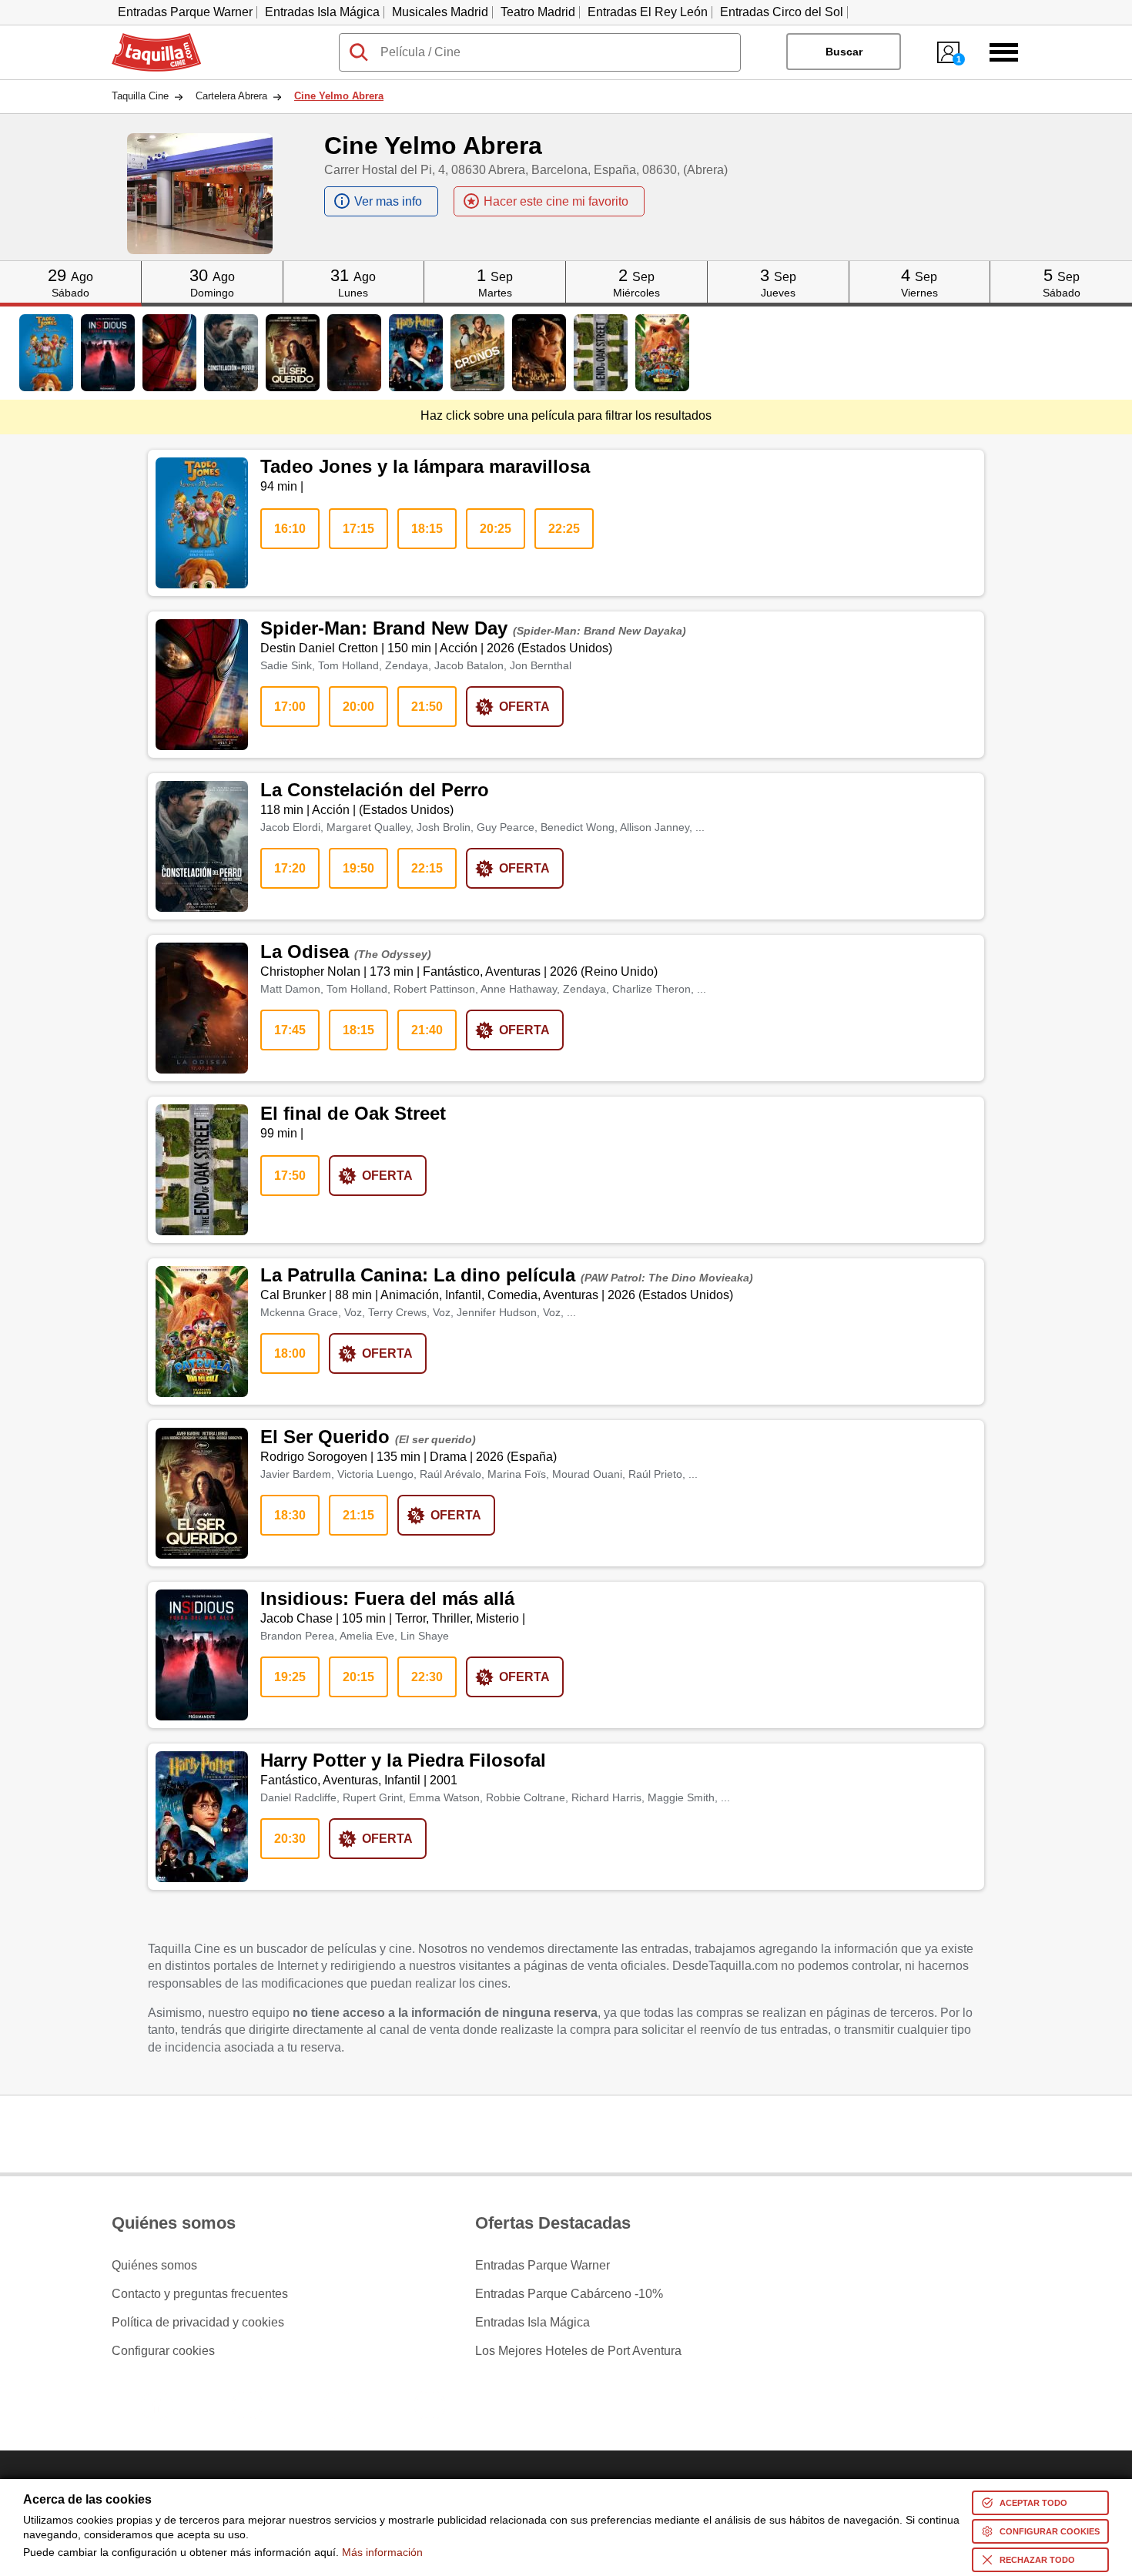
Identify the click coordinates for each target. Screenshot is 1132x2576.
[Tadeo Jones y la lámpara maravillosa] (46, 353)
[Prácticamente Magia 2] (539, 353)
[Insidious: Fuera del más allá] (108, 353)
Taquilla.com (146, 39)
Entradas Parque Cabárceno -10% (569, 2294)
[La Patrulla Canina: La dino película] (662, 353)
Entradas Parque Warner (185, 12)
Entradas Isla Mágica (322, 12)
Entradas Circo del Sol (782, 12)
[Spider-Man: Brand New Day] (169, 353)
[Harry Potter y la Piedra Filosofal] (416, 353)
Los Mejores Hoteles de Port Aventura (578, 2351)
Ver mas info (388, 201)
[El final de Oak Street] (601, 353)
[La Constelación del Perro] (231, 353)
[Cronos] (477, 353)
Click (70, 267)
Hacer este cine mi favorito (556, 201)
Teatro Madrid (538, 12)
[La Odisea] (354, 353)
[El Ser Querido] (293, 353)
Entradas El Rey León (648, 12)
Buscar (844, 52)
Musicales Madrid (440, 12)
